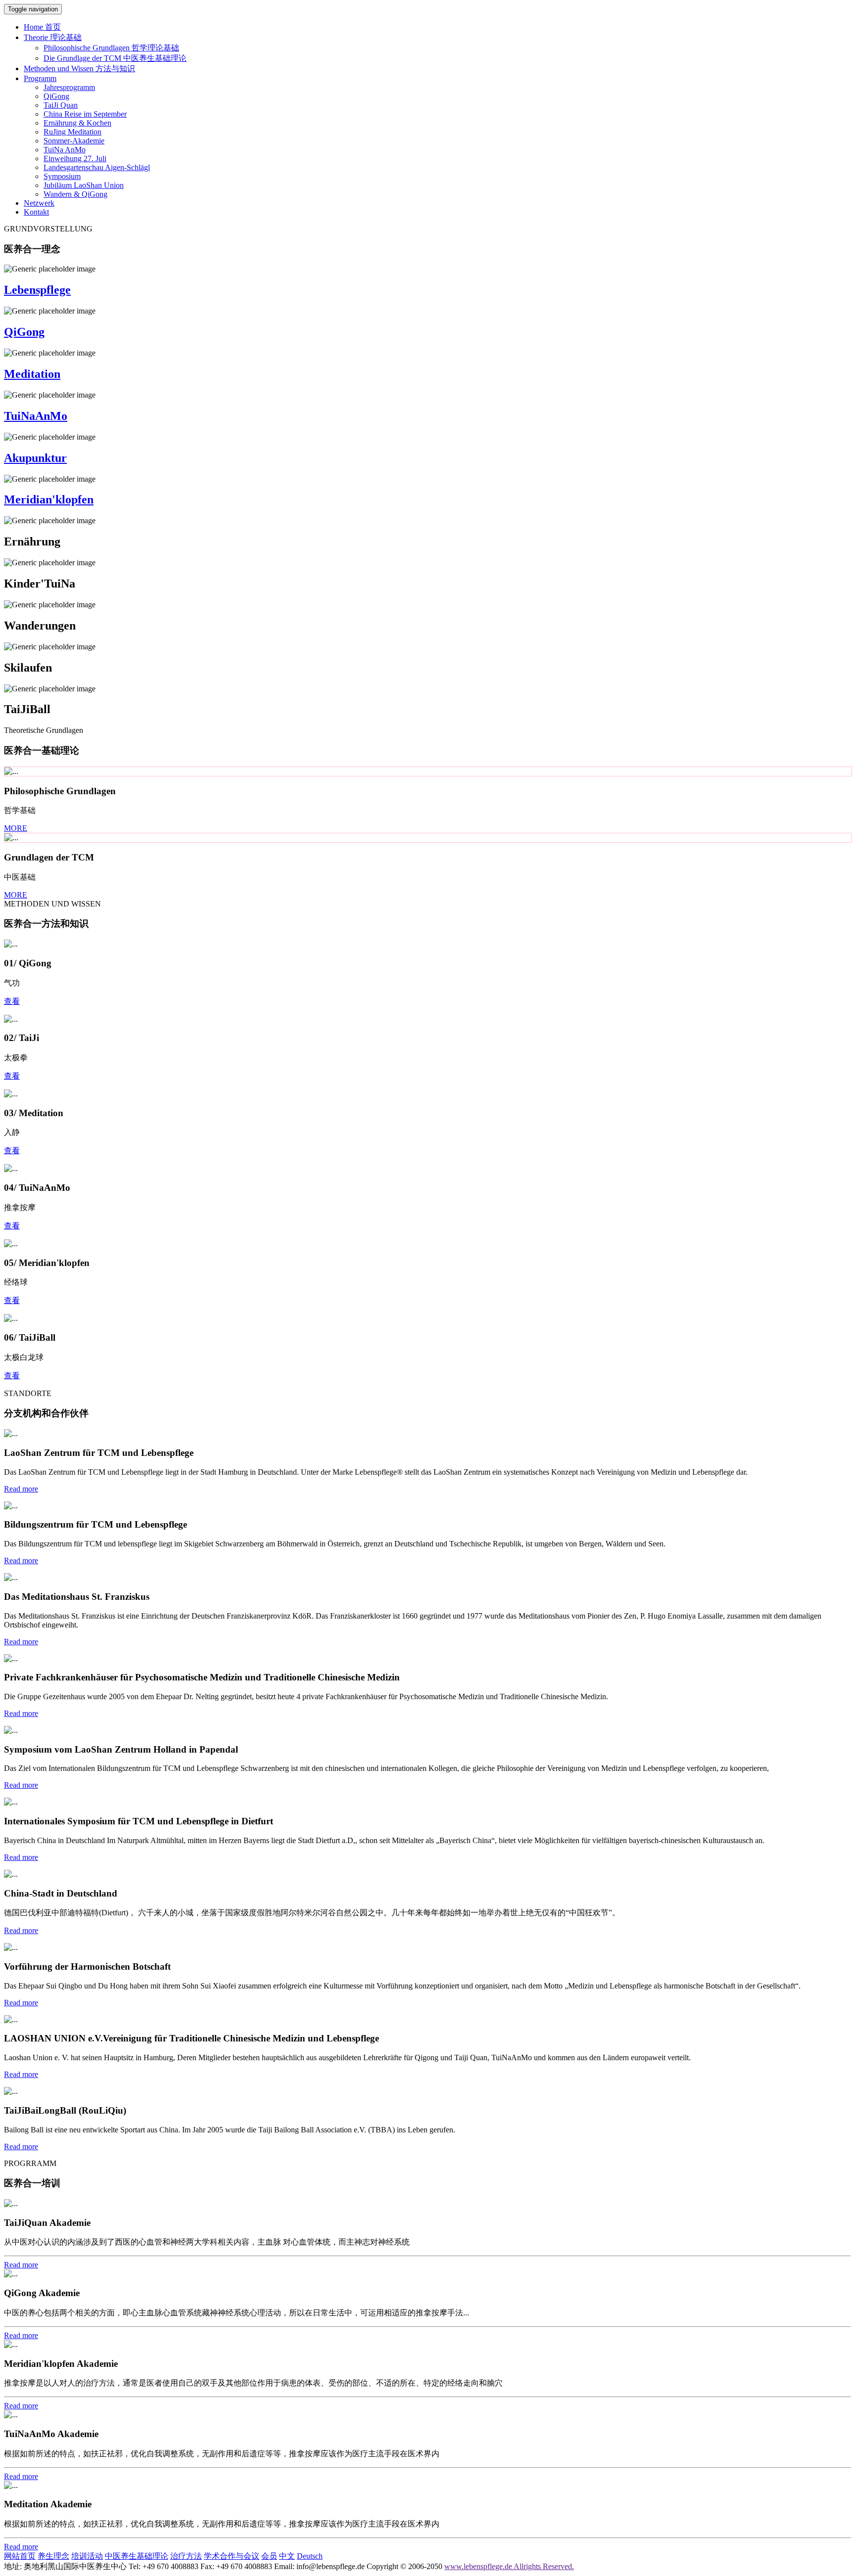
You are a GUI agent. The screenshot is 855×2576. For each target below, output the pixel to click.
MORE (16, 828)
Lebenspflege (37, 290)
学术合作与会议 (232, 2556)
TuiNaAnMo (36, 416)
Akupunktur (35, 458)
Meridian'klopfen (49, 499)
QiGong (24, 332)
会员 (269, 2556)
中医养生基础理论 (137, 2556)
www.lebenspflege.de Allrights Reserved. (509, 2566)
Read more (21, 2265)
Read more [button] (21, 1489)
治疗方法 (186, 2556)
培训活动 (87, 2556)
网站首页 (20, 2556)
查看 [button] (12, 1001)
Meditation (32, 374)
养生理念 (53, 2556)
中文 (287, 2556)
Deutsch (310, 2556)
